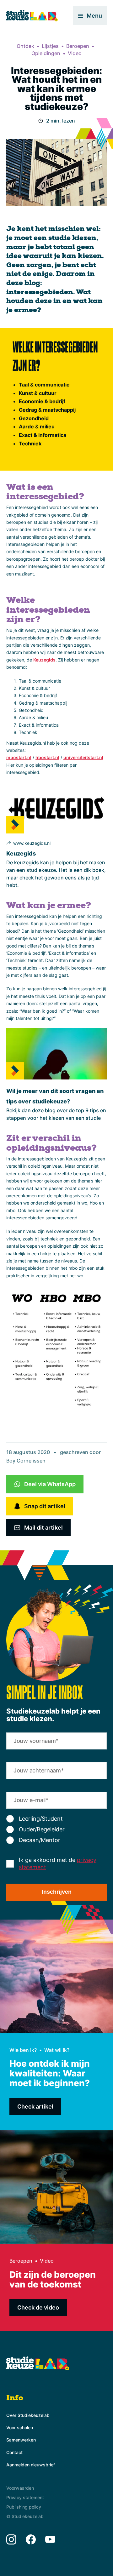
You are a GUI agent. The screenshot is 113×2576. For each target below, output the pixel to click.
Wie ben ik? (23, 2050)
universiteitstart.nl (83, 757)
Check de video (38, 2307)
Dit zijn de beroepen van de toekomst (53, 2279)
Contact (14, 2452)
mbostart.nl (19, 757)
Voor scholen (20, 2427)
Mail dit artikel (43, 1528)
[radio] (56, 1819)
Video (75, 53)
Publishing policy (24, 2507)
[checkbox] (56, 1829)
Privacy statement (25, 2497)
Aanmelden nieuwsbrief (31, 2465)
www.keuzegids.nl (32, 843)
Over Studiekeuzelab (28, 2415)
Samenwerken (21, 2440)
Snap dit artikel (45, 1506)
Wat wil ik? (57, 2050)
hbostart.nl (47, 757)
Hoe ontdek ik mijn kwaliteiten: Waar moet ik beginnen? (50, 2073)
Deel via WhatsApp (50, 1484)
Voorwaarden (20, 2488)
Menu (94, 16)
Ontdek (25, 46)
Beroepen (78, 46)
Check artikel (35, 2107)
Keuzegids (21, 853)
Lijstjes (50, 46)
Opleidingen (46, 53)
